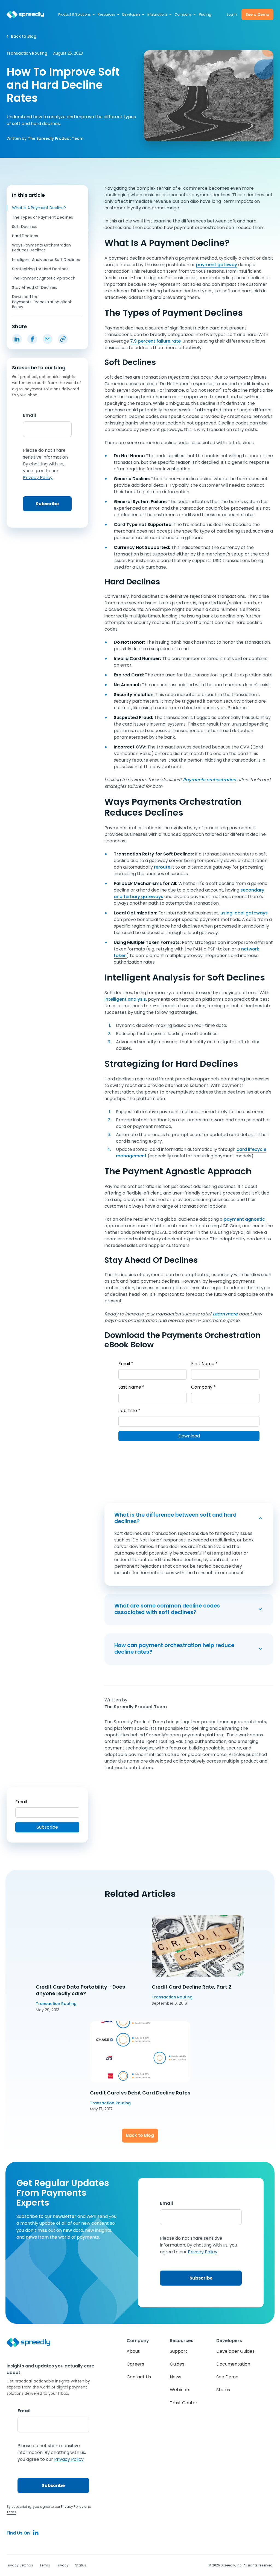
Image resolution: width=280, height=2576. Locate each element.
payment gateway (217, 265)
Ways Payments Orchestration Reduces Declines (41, 248)
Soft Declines (25, 227)
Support (179, 2351)
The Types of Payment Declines (43, 217)
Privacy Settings (20, 2565)
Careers (135, 2364)
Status (223, 2390)
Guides (177, 2364)
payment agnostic (244, 1219)
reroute (162, 867)
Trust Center (184, 2403)
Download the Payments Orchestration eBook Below (42, 302)
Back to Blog (140, 2135)
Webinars (180, 2390)
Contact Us (139, 2377)
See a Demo (257, 14)
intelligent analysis (125, 999)
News (176, 2377)
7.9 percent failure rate (155, 341)
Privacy (63, 2565)
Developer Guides (235, 2351)
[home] (25, 15)
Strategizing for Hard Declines (40, 269)
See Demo (227, 2377)
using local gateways (244, 913)
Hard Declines (25, 236)
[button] (77, 14)
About (133, 2351)
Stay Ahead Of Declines (35, 287)
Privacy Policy (73, 2507)
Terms (45, 2565)
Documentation (233, 2364)
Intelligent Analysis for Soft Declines (46, 260)
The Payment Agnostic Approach (44, 278)
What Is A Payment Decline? (39, 208)
